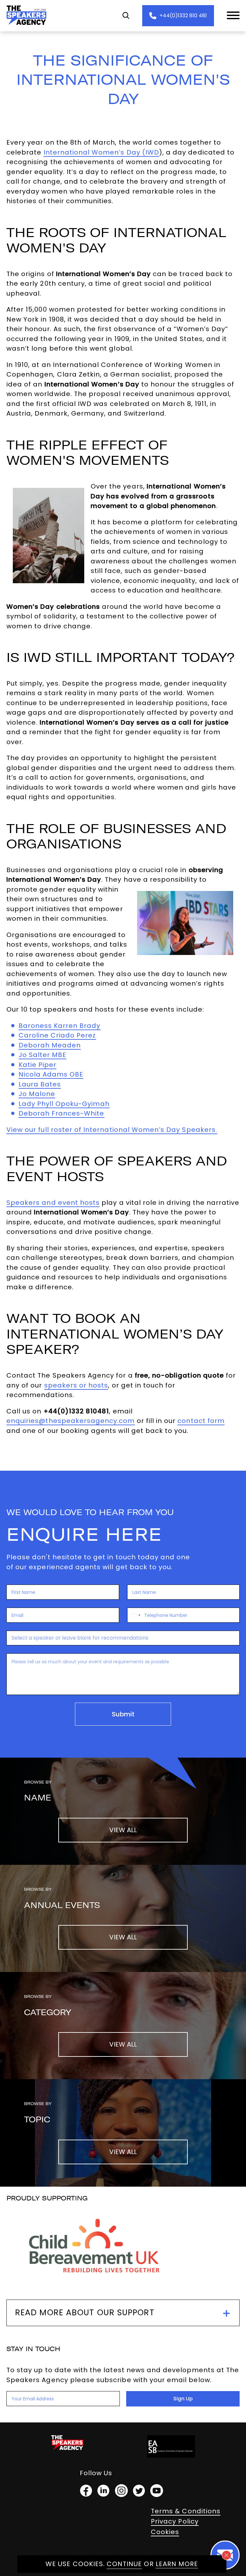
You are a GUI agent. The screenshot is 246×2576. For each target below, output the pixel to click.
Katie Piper (38, 1065)
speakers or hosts (76, 1385)
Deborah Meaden (50, 1045)
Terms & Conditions (186, 2511)
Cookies (165, 2532)
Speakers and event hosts (53, 1203)
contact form (201, 1421)
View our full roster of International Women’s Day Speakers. (112, 1130)
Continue (124, 2564)
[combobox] (135, 1615)
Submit (123, 1714)
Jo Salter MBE (43, 1055)
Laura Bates (40, 1084)
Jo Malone (37, 1094)
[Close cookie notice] (226, 2555)
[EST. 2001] (26, 26)
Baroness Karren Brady (60, 1026)
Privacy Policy (175, 2521)
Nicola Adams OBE (51, 1074)
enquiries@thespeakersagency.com (71, 1421)
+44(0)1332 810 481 (183, 16)
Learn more (177, 2564)
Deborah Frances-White (61, 1113)
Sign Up (183, 2399)
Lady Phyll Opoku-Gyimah (64, 1104)
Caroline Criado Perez (57, 1035)
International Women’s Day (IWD (102, 152)
